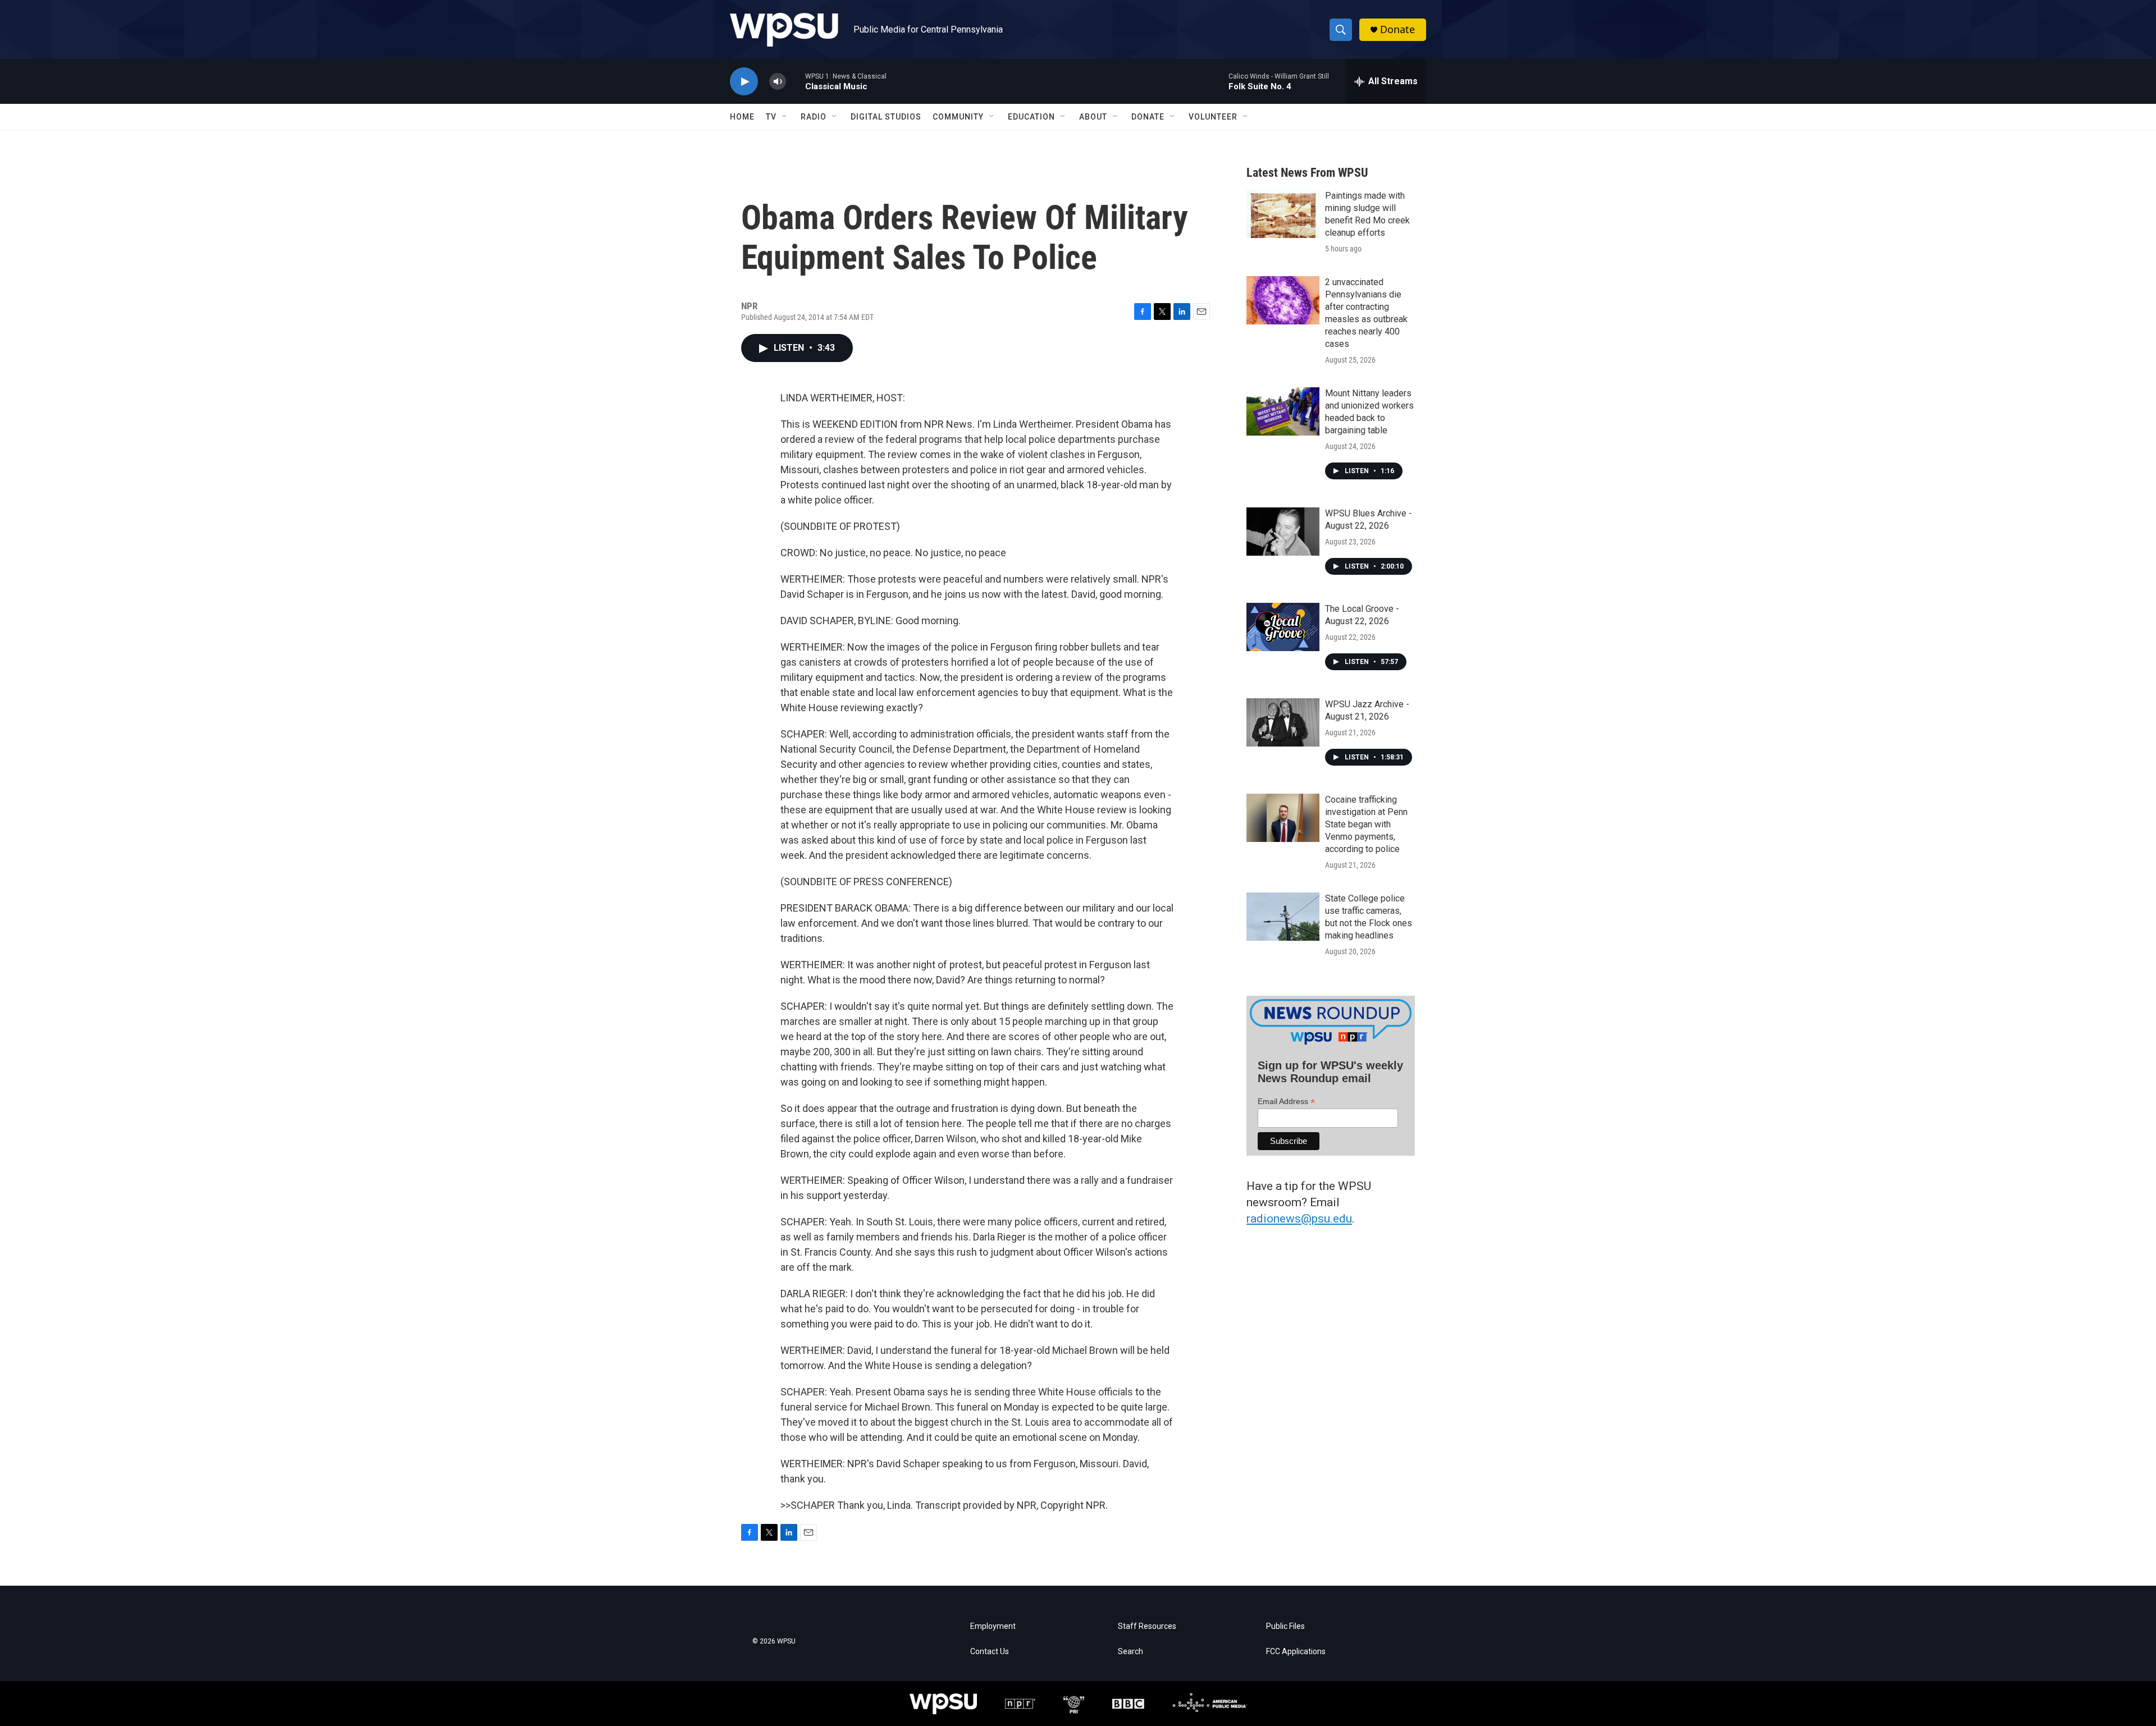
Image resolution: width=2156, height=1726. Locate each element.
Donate (1397, 29)
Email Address (1286, 1102)
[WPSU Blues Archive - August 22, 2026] (1283, 532)
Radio (814, 117)
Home (742, 117)
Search (1130, 1652)
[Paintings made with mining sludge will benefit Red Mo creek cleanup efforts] (1283, 214)
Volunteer (1213, 117)
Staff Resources (1147, 1626)
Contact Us (990, 1652)
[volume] (778, 82)
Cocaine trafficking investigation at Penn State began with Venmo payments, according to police (1366, 824)
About (1093, 117)
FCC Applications (1296, 1652)
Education (1031, 117)
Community (958, 117)
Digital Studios (886, 117)
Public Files (1285, 1626)
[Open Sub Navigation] (785, 117)
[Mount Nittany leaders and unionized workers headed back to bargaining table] (1283, 411)
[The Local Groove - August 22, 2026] (1283, 627)
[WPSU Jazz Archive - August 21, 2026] (1283, 722)
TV (771, 117)
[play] (744, 82)
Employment (993, 1626)
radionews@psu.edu (1299, 1219)
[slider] (796, 81)
